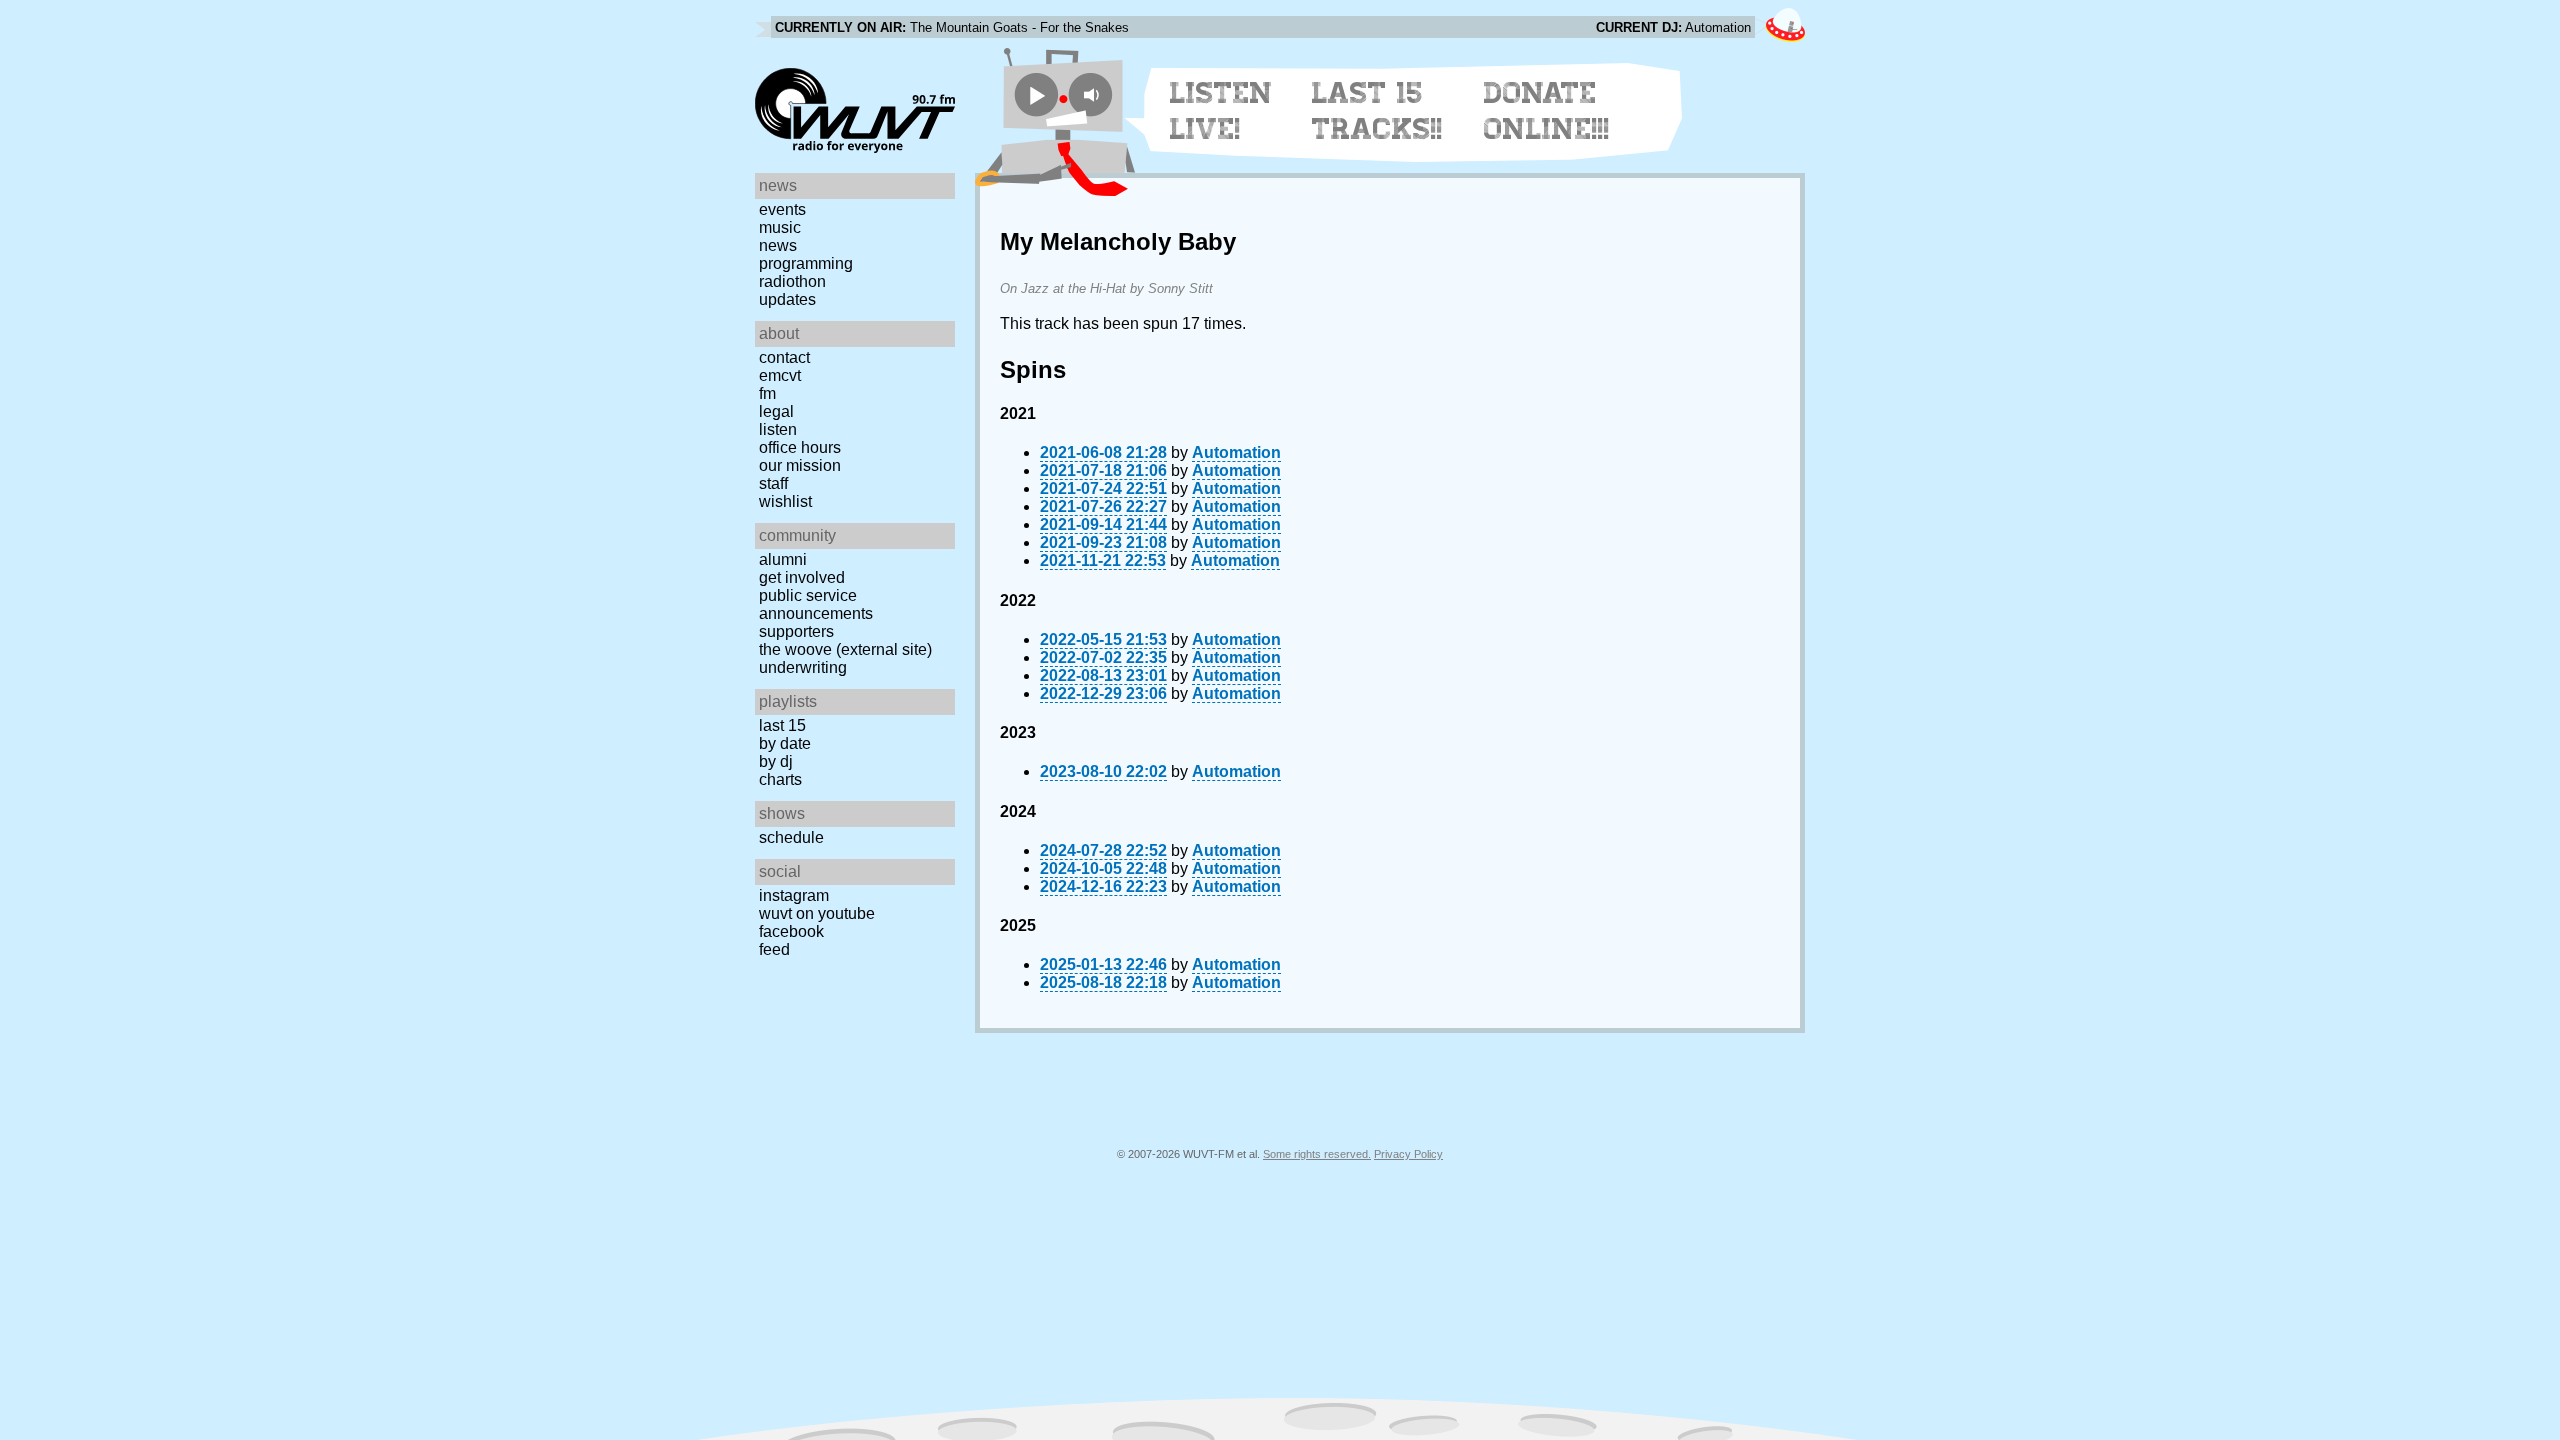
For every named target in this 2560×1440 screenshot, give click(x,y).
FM (767, 393)
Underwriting (803, 667)
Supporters (796, 631)
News (778, 245)
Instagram (794, 895)
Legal (776, 411)
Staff (773, 483)
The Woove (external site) (845, 649)
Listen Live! (1221, 111)
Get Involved (802, 577)
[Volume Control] (1093, 94)
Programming (806, 263)
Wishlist (785, 501)
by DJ (776, 761)
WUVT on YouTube (817, 913)
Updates (787, 299)
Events (782, 209)
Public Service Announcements (816, 604)
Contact (784, 357)
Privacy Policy (1408, 1154)
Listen (778, 429)
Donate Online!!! (1547, 111)
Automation (1236, 452)
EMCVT (780, 375)
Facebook (791, 931)
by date (785, 743)
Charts (780, 779)
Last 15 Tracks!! (1377, 111)
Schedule (791, 837)
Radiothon (792, 281)
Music (780, 227)
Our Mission (800, 465)
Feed (774, 949)
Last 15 (782, 725)
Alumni (783, 559)
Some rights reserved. (1317, 1154)
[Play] (1036, 94)
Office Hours (800, 447)
